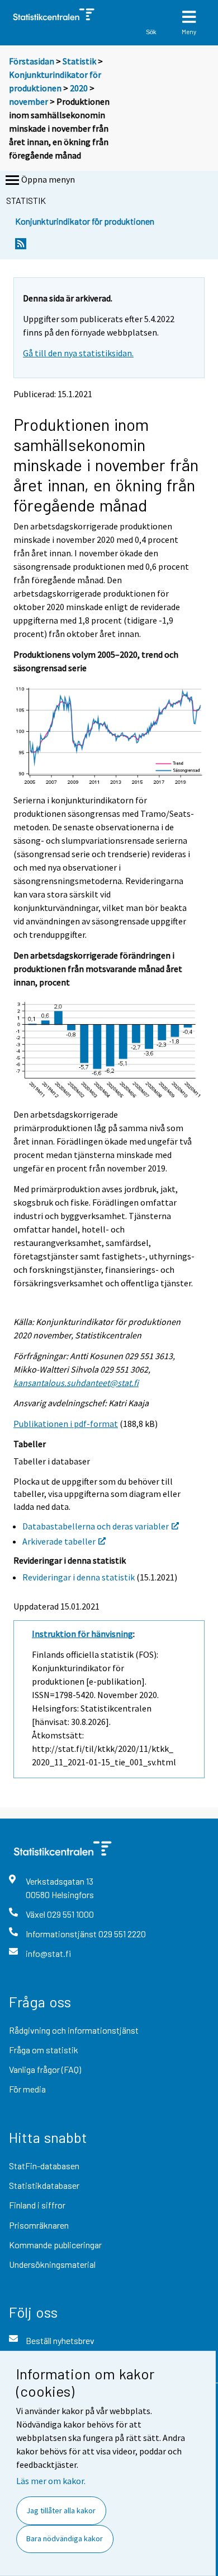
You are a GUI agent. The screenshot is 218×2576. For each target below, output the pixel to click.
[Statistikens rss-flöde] (21, 247)
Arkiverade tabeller (59, 1541)
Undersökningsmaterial (52, 2264)
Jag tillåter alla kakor (61, 2510)
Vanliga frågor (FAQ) (45, 2069)
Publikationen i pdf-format (66, 1424)
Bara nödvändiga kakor (65, 2538)
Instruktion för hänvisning (82, 1634)
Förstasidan (32, 61)
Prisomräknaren (39, 2225)
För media (27, 2089)
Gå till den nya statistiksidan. (78, 353)
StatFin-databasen (44, 2166)
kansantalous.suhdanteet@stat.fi (76, 1383)
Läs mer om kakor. (51, 2481)
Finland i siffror (37, 2205)
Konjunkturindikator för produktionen (85, 221)
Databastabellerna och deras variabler (96, 1526)
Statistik (79, 61)
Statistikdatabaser (44, 2185)
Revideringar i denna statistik (79, 1577)
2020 (79, 88)
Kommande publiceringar (55, 2245)
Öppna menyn (48, 179)
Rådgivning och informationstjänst (74, 2030)
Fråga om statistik (44, 2050)
